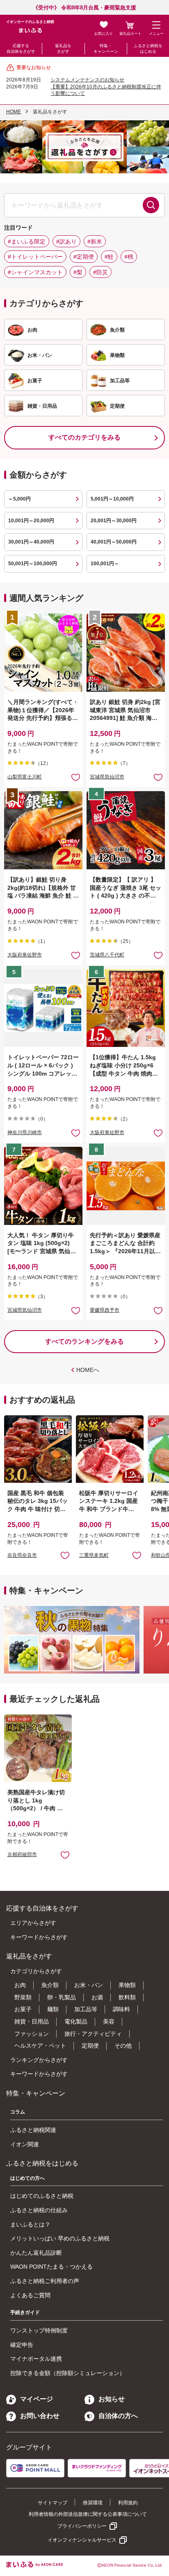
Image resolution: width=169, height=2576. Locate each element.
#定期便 (84, 257)
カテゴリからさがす (36, 1971)
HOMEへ (88, 1370)
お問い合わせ (40, 2416)
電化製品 (76, 2021)
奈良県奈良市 (22, 1555)
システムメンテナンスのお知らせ (87, 80)
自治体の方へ (118, 2416)
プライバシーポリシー (82, 2526)
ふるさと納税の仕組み (39, 2210)
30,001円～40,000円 (31, 542)
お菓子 (23, 2009)
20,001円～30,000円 (114, 521)
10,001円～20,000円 (31, 521)
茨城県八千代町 (107, 955)
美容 (109, 2021)
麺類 (53, 2009)
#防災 (100, 272)
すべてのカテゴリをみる (84, 437)
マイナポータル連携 (36, 2359)
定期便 (90, 2046)
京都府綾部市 (22, 1854)
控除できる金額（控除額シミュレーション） (68, 2373)
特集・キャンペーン (106, 48)
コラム (18, 2112)
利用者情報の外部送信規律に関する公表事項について (88, 2514)
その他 (123, 2046)
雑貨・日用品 (32, 2021)
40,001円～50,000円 (114, 542)
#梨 (78, 272)
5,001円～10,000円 (112, 499)
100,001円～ (105, 564)
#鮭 (109, 257)
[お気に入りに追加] (76, 777)
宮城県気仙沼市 (107, 777)
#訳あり (66, 241)
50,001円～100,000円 (33, 564)
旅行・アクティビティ (93, 2034)
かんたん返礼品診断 (36, 2253)
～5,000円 (19, 499)
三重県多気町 (94, 1555)
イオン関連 (25, 2144)
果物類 (127, 1985)
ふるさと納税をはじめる (148, 48)
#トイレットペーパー (35, 257)
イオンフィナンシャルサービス (82, 2540)
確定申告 (22, 2345)
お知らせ (112, 2399)
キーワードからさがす (39, 1937)
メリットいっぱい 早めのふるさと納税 (60, 2238)
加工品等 (86, 2009)
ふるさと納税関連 (33, 2130)
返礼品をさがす (63, 48)
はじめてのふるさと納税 (42, 2196)
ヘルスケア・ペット (40, 2046)
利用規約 (128, 2503)
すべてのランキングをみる (84, 1341)
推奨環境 (93, 2503)
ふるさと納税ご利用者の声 (45, 2281)
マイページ (37, 2399)
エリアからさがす (33, 1923)
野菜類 (23, 1997)
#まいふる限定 (27, 241)
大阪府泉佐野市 (25, 955)
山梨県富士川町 (25, 777)
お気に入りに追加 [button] (76, 777)
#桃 (129, 257)
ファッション (32, 2034)
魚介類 (50, 1985)
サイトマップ (53, 2503)
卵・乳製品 (62, 1997)
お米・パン (89, 1985)
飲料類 (127, 1997)
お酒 (97, 1997)
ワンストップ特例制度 (39, 2330)
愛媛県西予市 (105, 1310)
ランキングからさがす (39, 2060)
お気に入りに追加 (65, 1555)
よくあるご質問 (30, 2295)
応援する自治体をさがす (21, 48)
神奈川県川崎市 (25, 1132)
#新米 (95, 241)
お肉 (20, 1985)
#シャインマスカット (35, 272)
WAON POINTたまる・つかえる (51, 2267)
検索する (151, 205)
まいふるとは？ (30, 2224)
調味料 (121, 2009)
